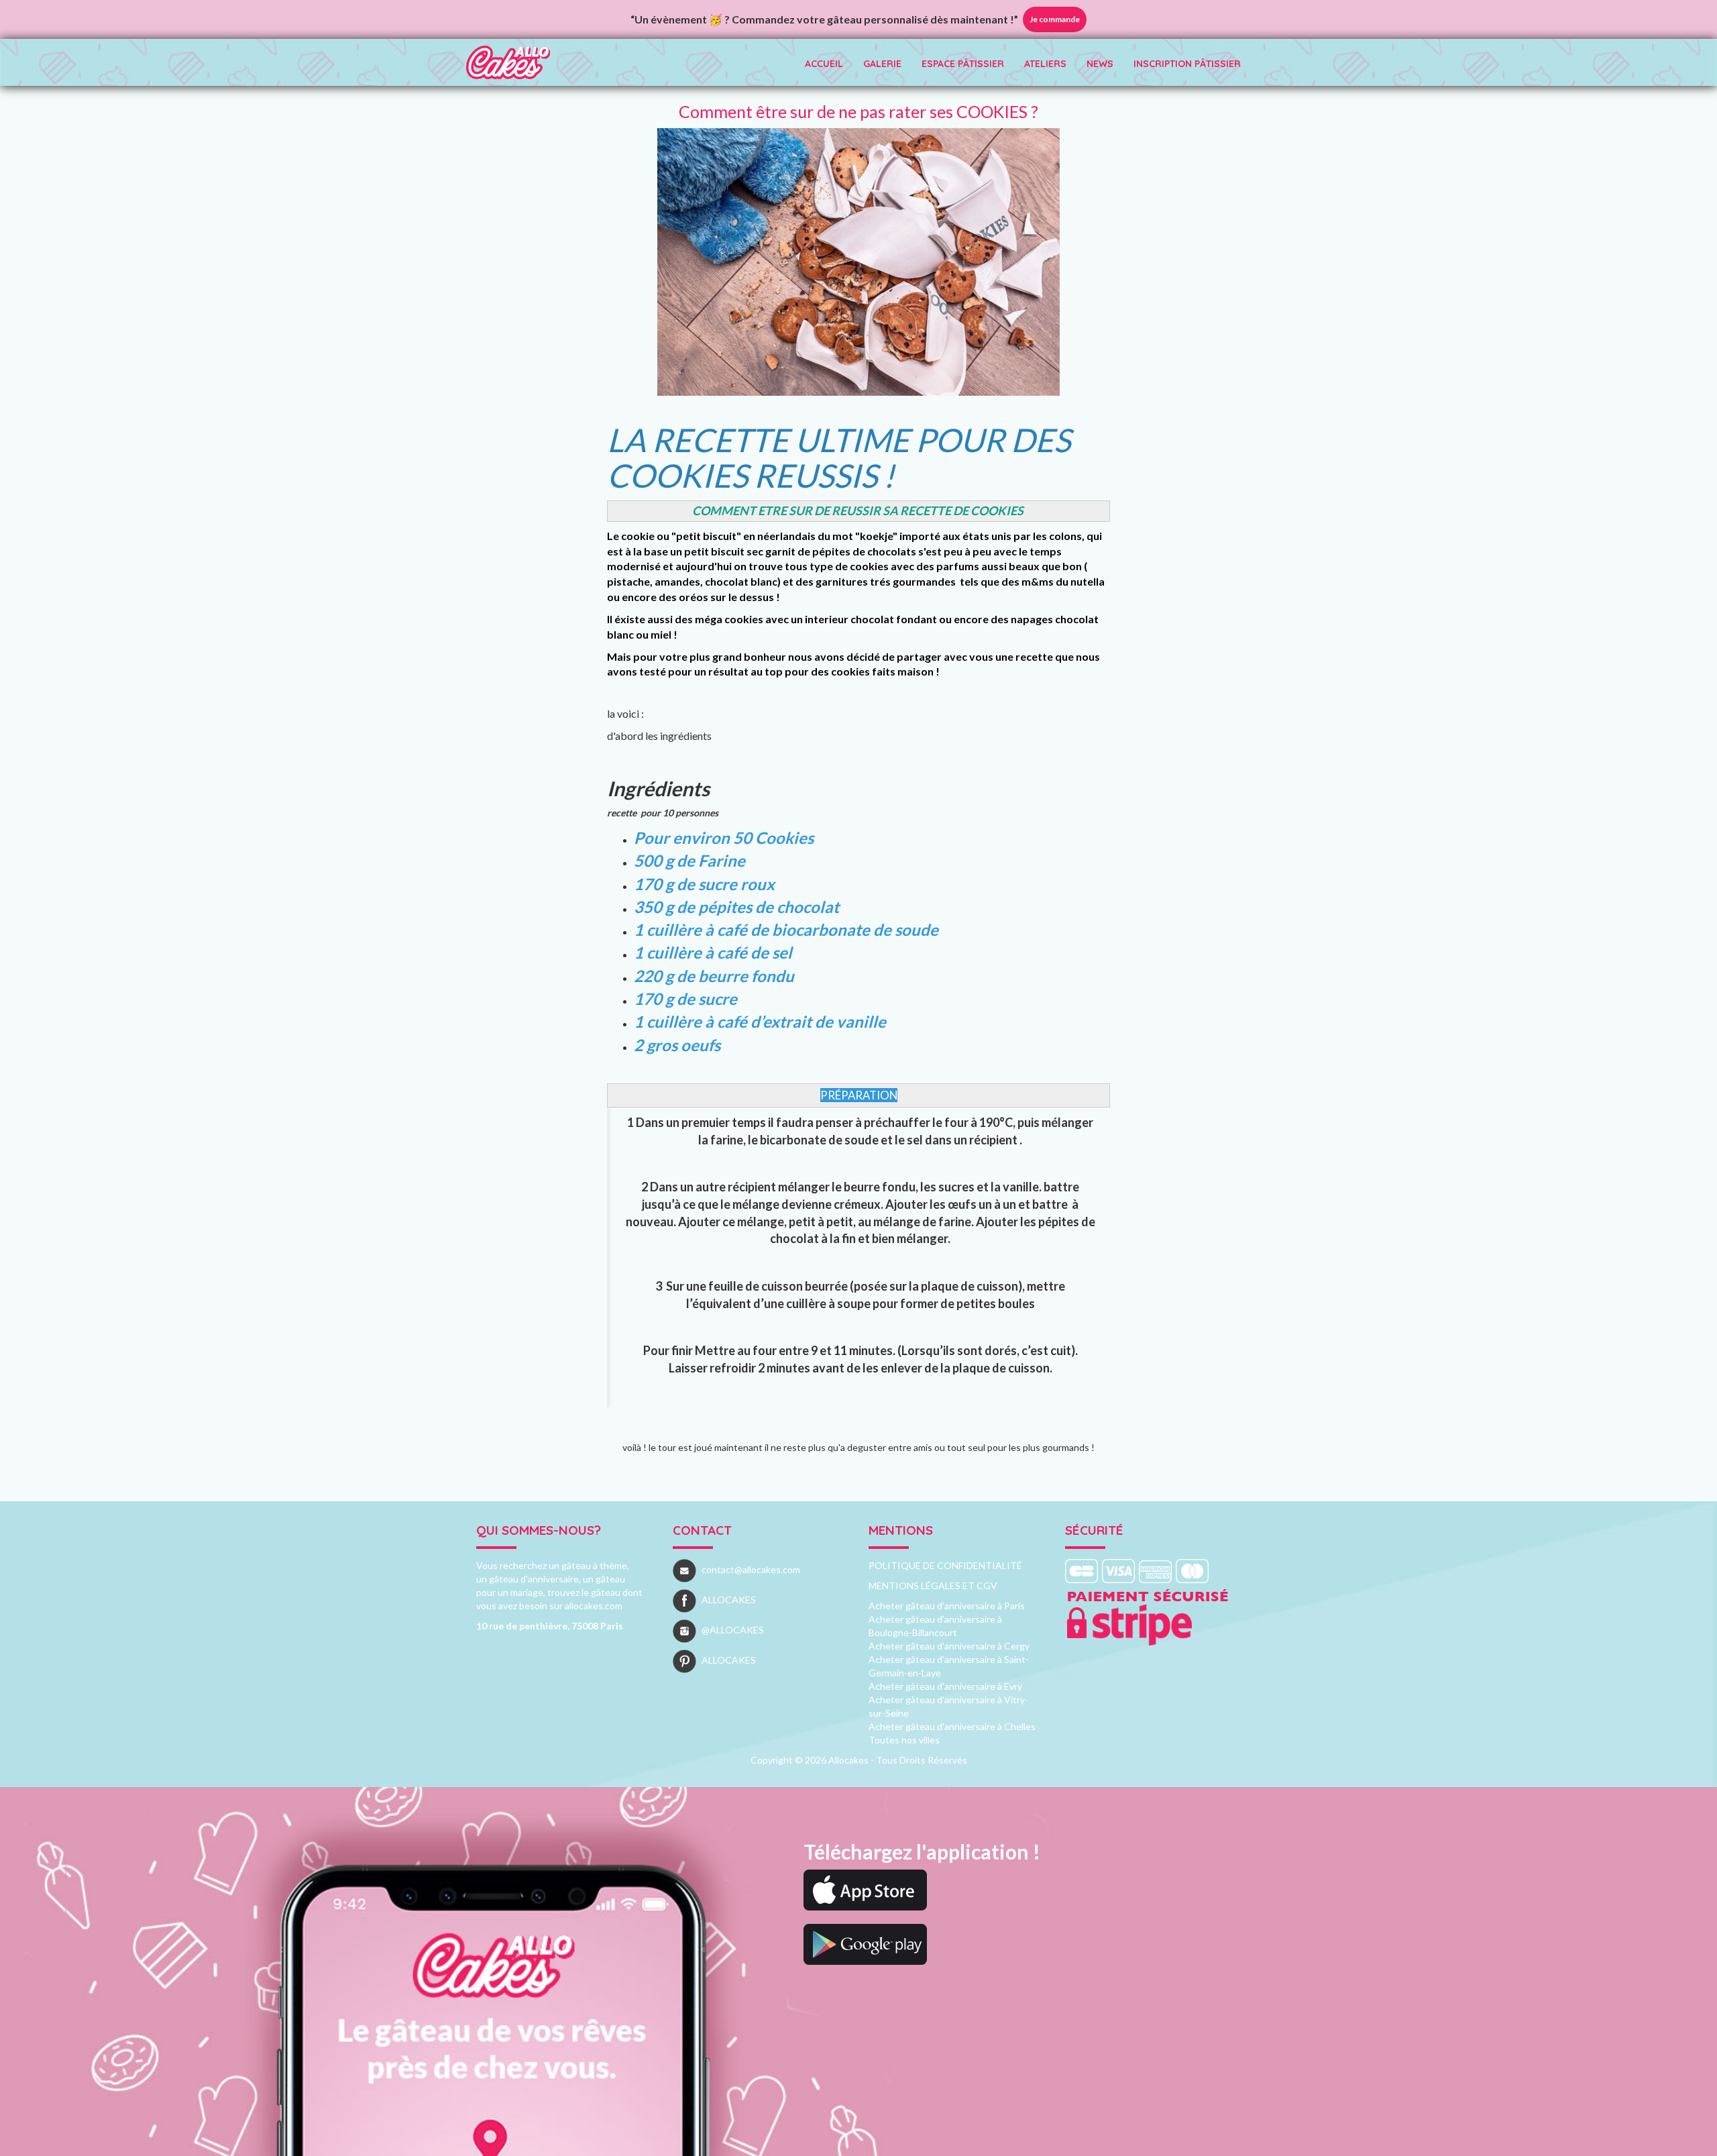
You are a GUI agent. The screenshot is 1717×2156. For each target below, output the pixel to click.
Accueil (824, 64)
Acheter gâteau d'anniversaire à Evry (945, 1686)
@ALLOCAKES (733, 1630)
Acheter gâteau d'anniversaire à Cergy (949, 1646)
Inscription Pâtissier (1187, 64)
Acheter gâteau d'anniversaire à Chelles (952, 1726)
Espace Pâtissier (963, 64)
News (1100, 64)
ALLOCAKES (729, 1600)
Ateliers (1045, 64)
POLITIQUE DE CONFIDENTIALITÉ (945, 1565)
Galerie (882, 64)
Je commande (1055, 19)
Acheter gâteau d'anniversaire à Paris (947, 1606)
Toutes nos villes (904, 1740)
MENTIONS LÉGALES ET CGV (933, 1585)
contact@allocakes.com (751, 1569)
